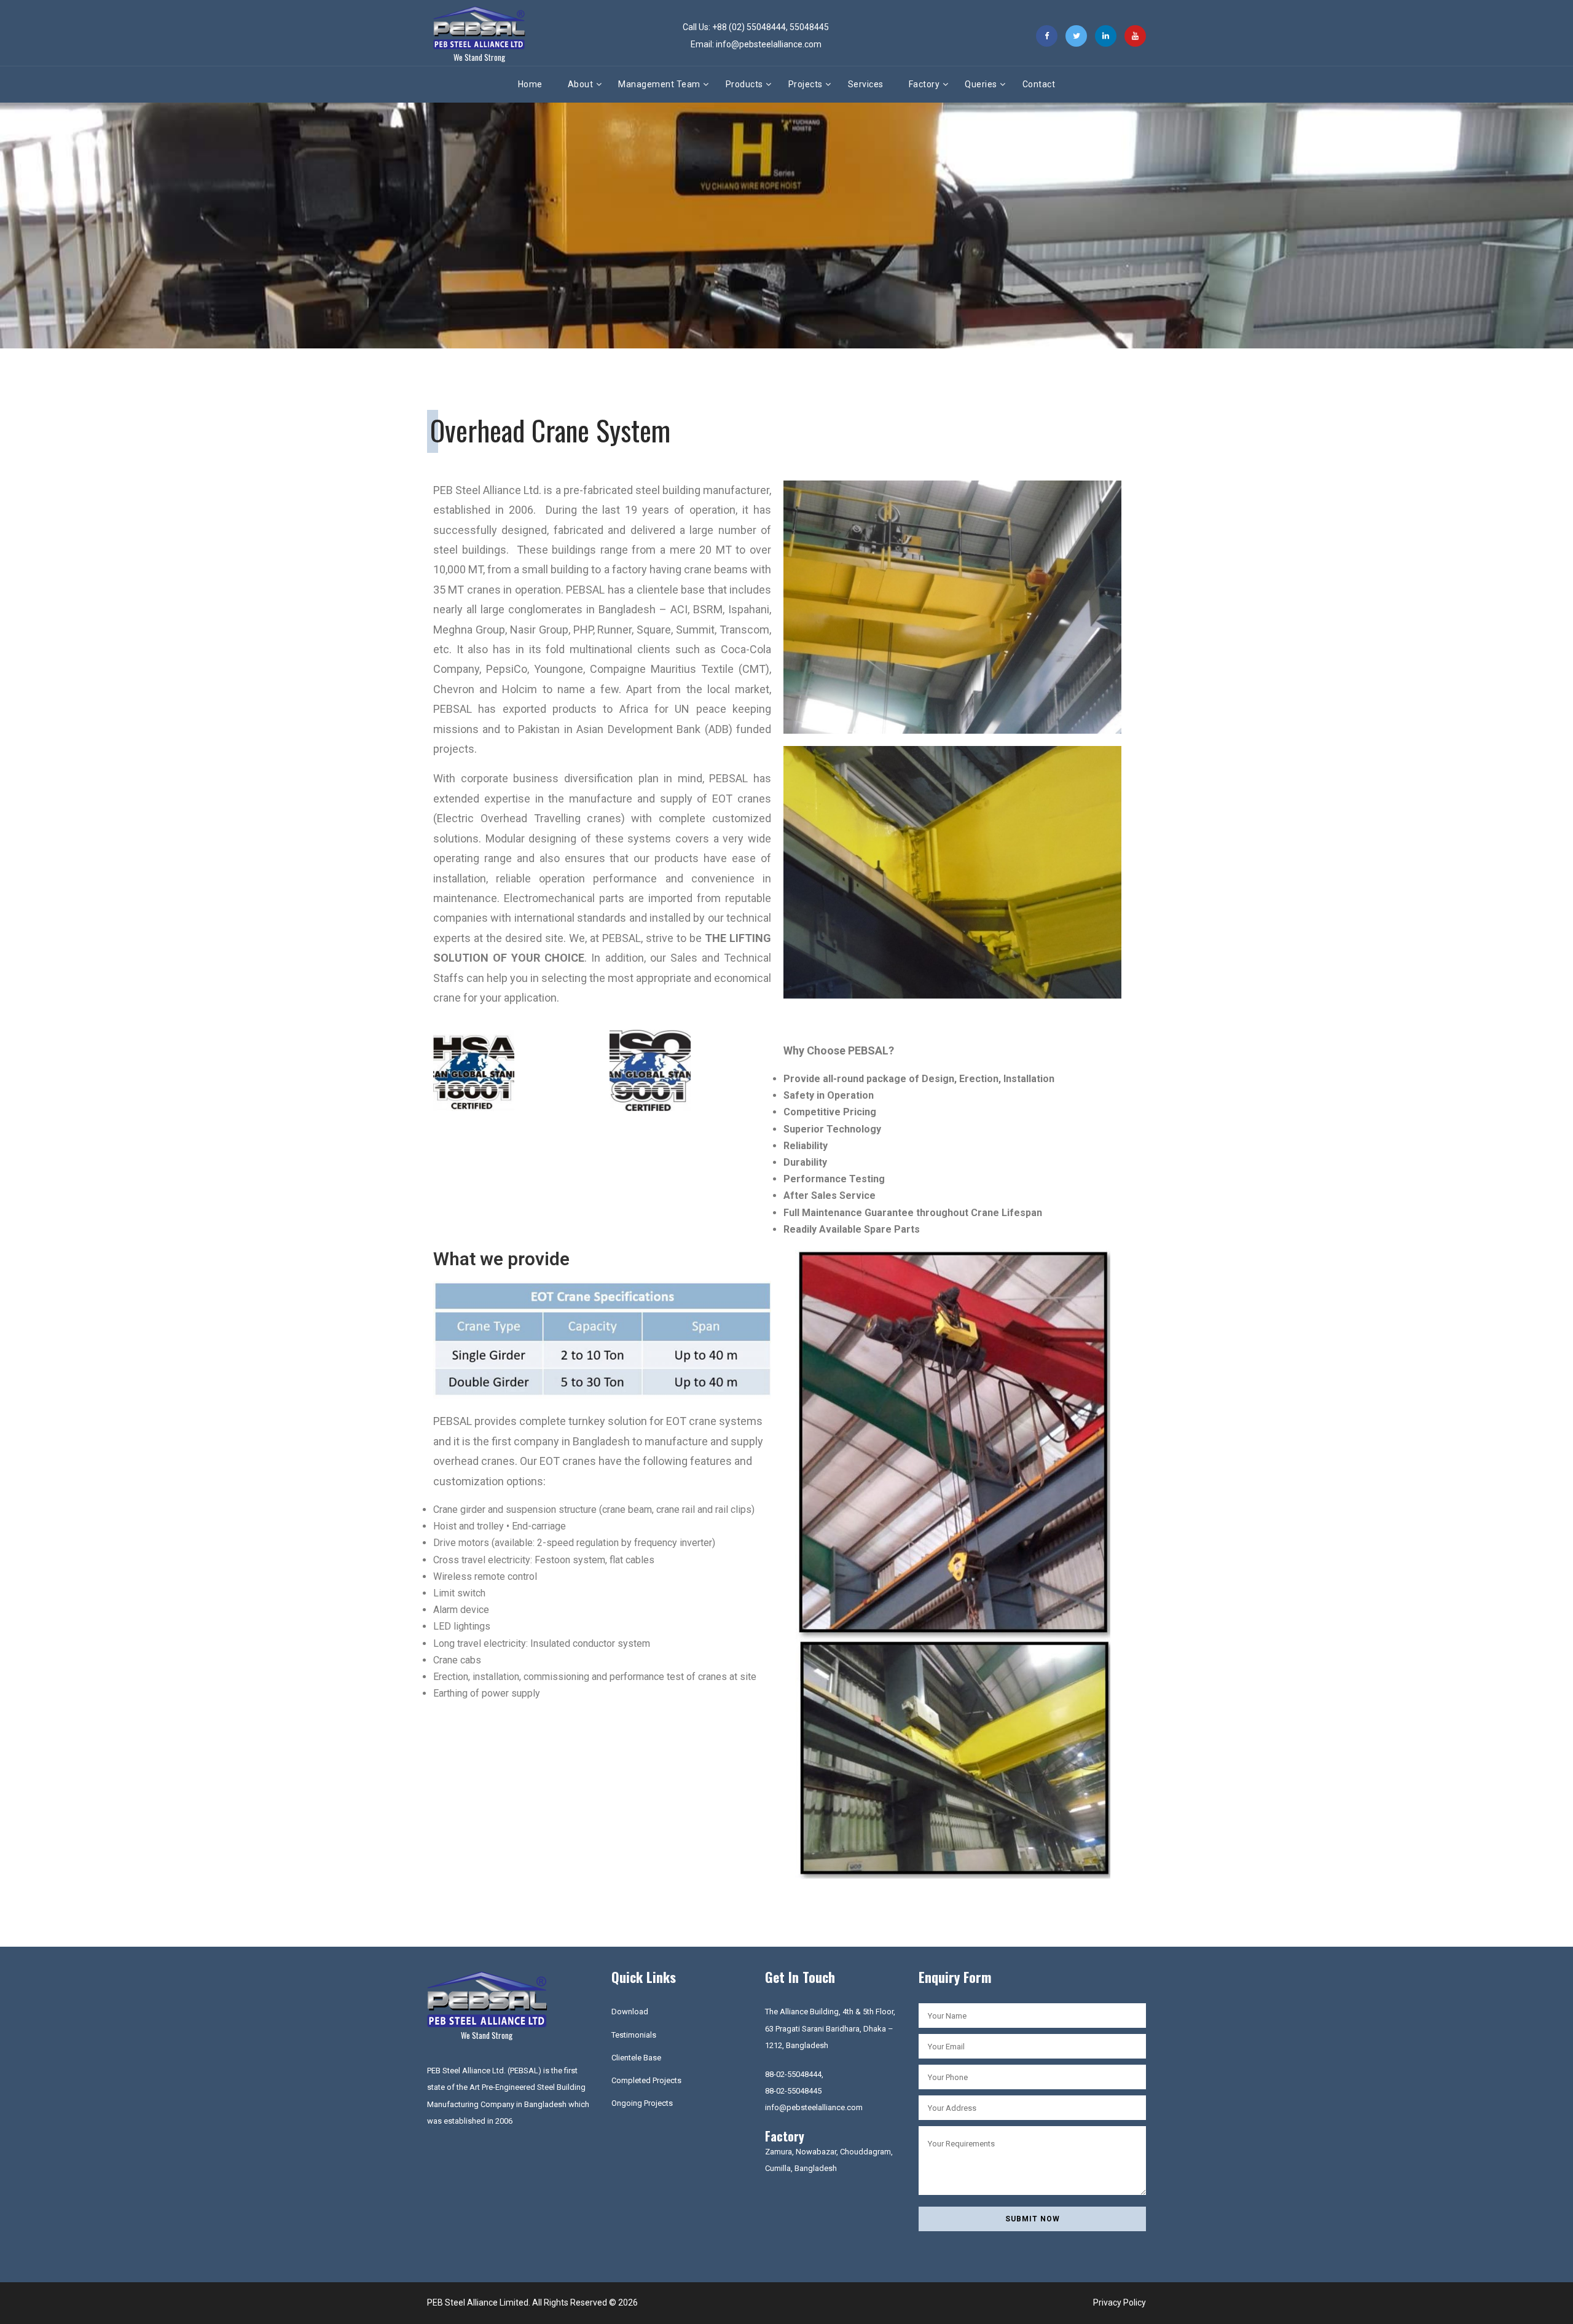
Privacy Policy (1120, 2302)
